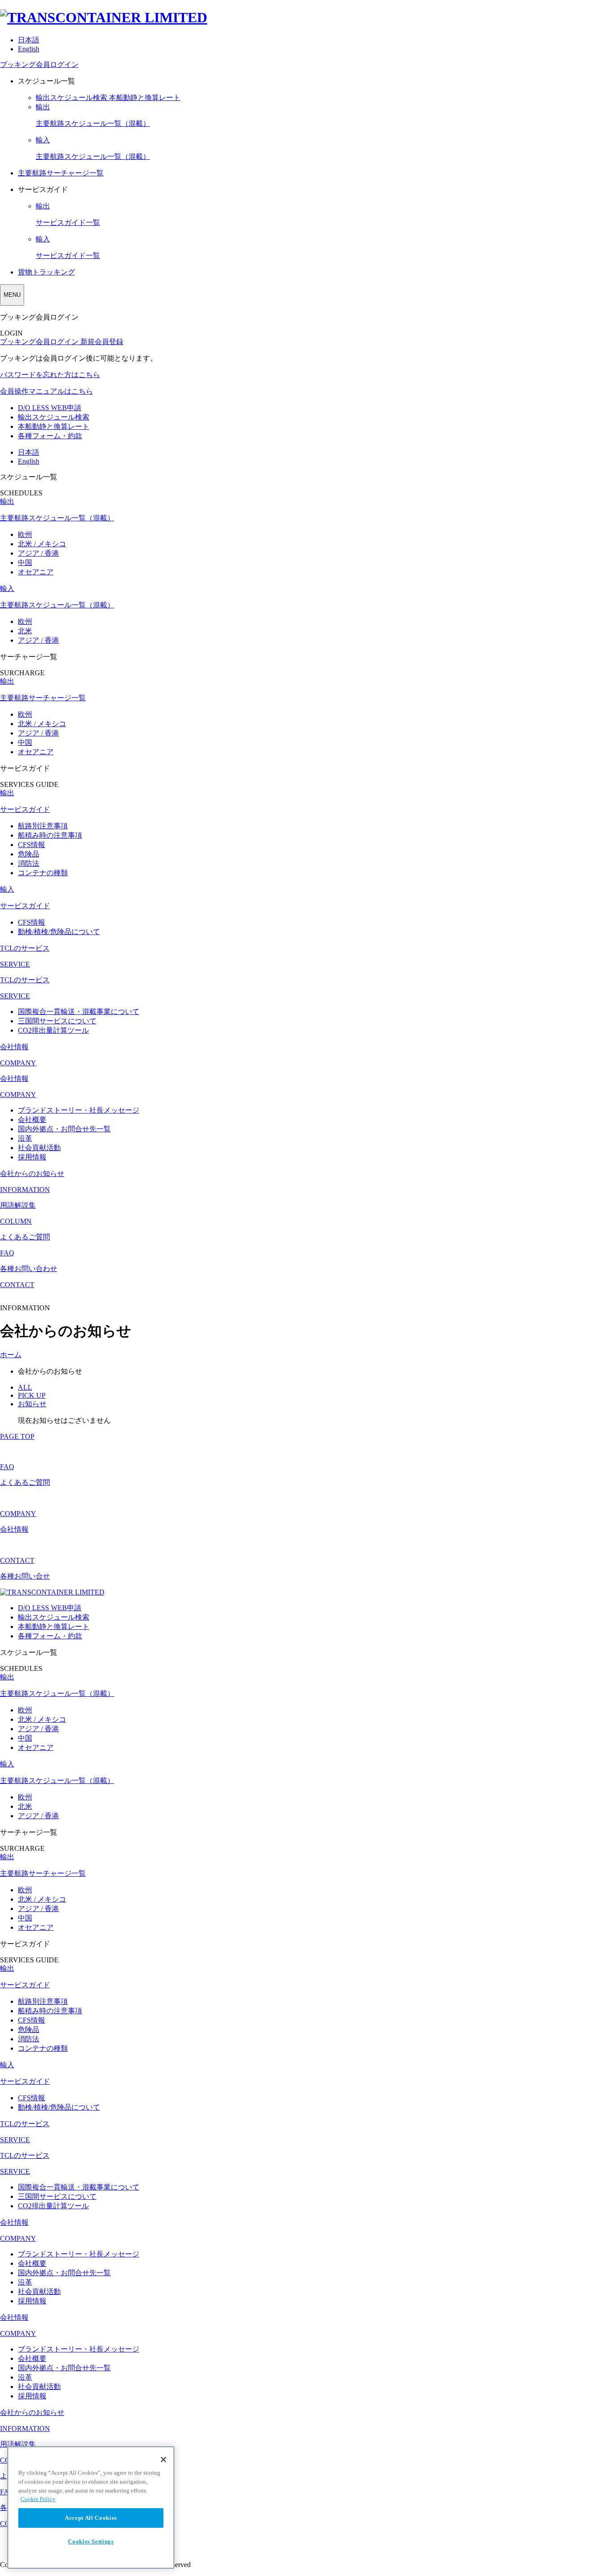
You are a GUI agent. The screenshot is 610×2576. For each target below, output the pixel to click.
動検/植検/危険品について (59, 932)
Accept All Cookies (91, 2518)
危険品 (29, 854)
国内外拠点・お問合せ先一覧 (64, 1129)
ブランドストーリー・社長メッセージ (79, 1110)
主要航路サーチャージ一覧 (61, 173)
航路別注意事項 (43, 826)
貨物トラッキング (46, 272)
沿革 (25, 1138)
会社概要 (32, 1120)
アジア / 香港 (38, 553)
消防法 (29, 863)
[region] (91, 2507)
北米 (25, 631)
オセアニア (36, 572)
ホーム (11, 1355)
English (29, 49)
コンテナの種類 (43, 873)
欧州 (25, 534)
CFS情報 (31, 845)
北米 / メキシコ (42, 544)
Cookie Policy (38, 2499)
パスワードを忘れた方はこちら (50, 375)
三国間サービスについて (57, 1021)
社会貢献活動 (39, 1148)
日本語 (29, 40)
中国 (25, 563)
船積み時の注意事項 (50, 835)
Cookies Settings (91, 2541)
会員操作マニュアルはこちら (46, 391)
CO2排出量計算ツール (53, 1030)
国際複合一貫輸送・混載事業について (79, 1012)
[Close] (163, 2460)
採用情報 (32, 1157)
